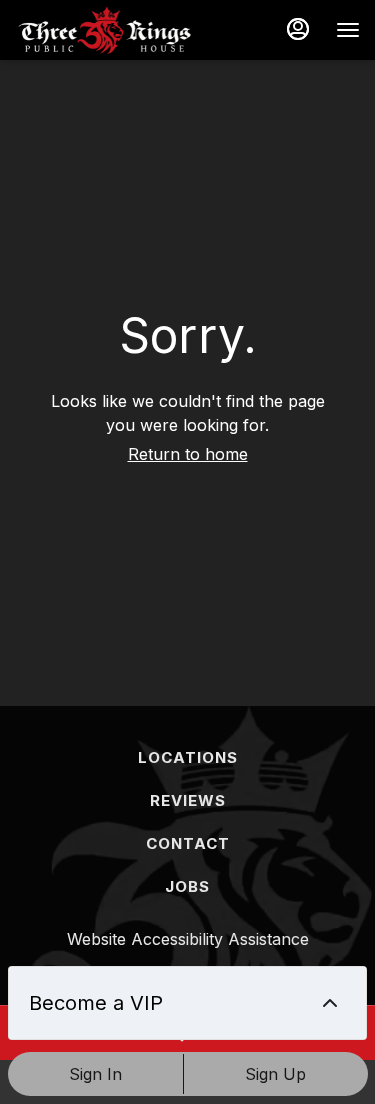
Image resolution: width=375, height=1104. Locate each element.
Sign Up (275, 1074)
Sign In (95, 1074)
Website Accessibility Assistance (188, 939)
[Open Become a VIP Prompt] (330, 1003)
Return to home (188, 454)
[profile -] (298, 29)
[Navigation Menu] (348, 30)
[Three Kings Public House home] (105, 30)
